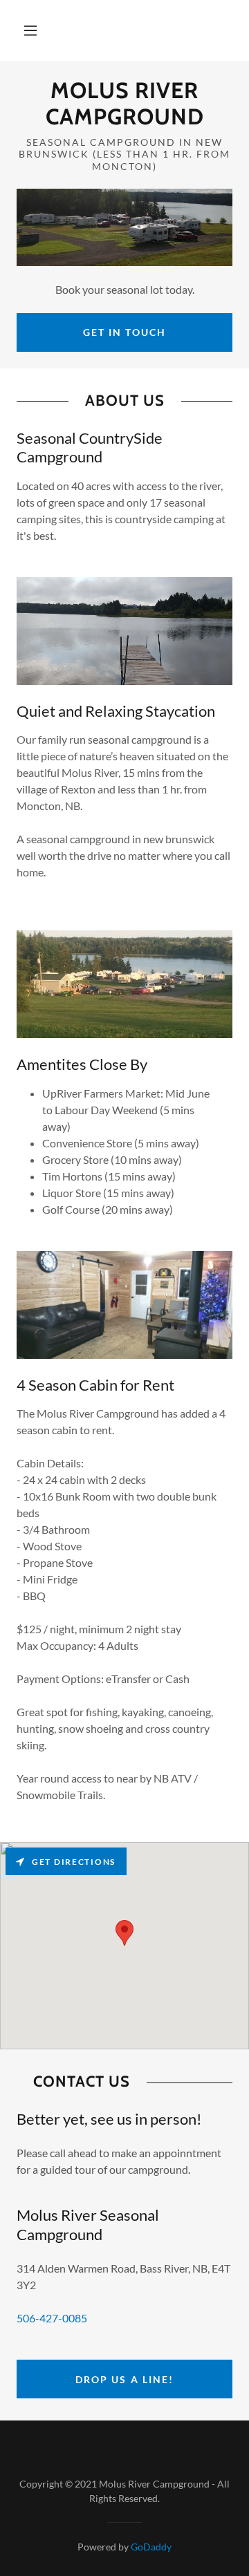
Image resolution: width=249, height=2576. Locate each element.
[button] (30, 30)
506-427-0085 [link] (52, 2318)
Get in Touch (124, 332)
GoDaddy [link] (151, 2547)
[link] (124, 104)
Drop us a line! (124, 2379)
